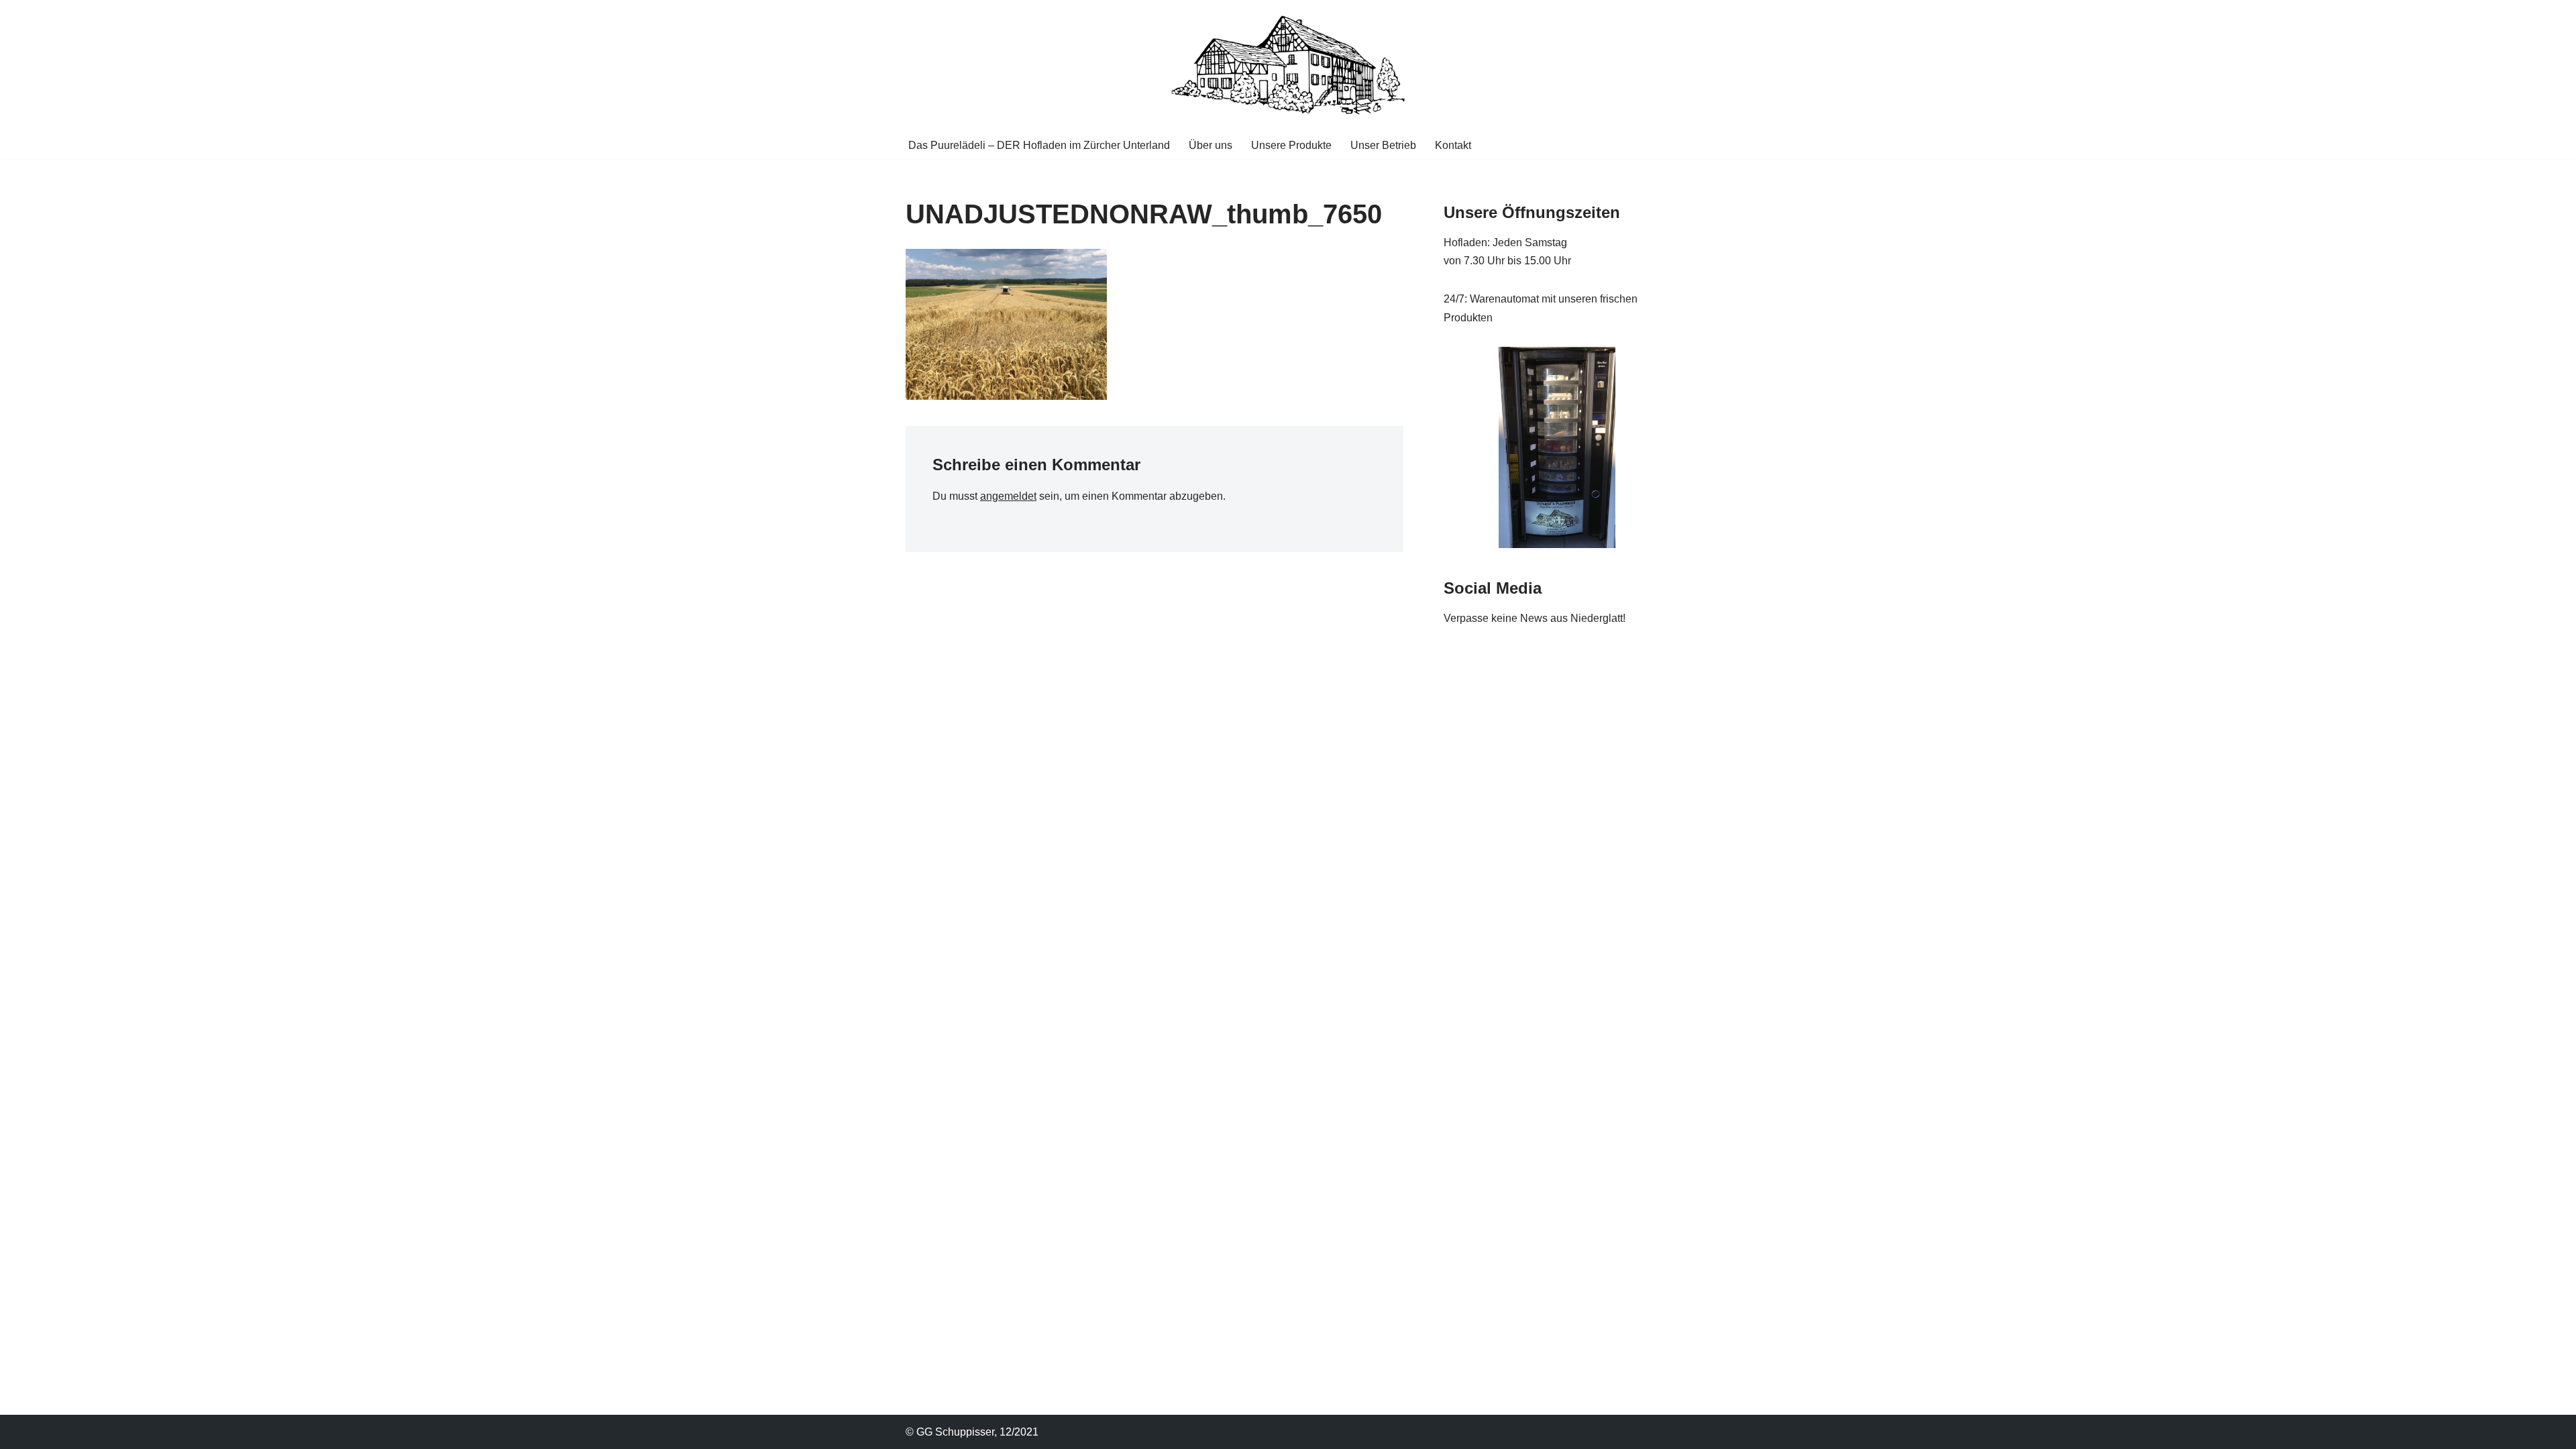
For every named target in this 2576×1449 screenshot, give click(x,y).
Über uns (1211, 145)
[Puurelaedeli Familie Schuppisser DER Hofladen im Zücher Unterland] (1288, 65)
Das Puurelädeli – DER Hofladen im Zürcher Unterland (1039, 145)
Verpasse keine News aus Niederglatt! (1535, 618)
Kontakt (1453, 145)
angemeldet (1008, 496)
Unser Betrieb (1383, 145)
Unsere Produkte (1291, 145)
